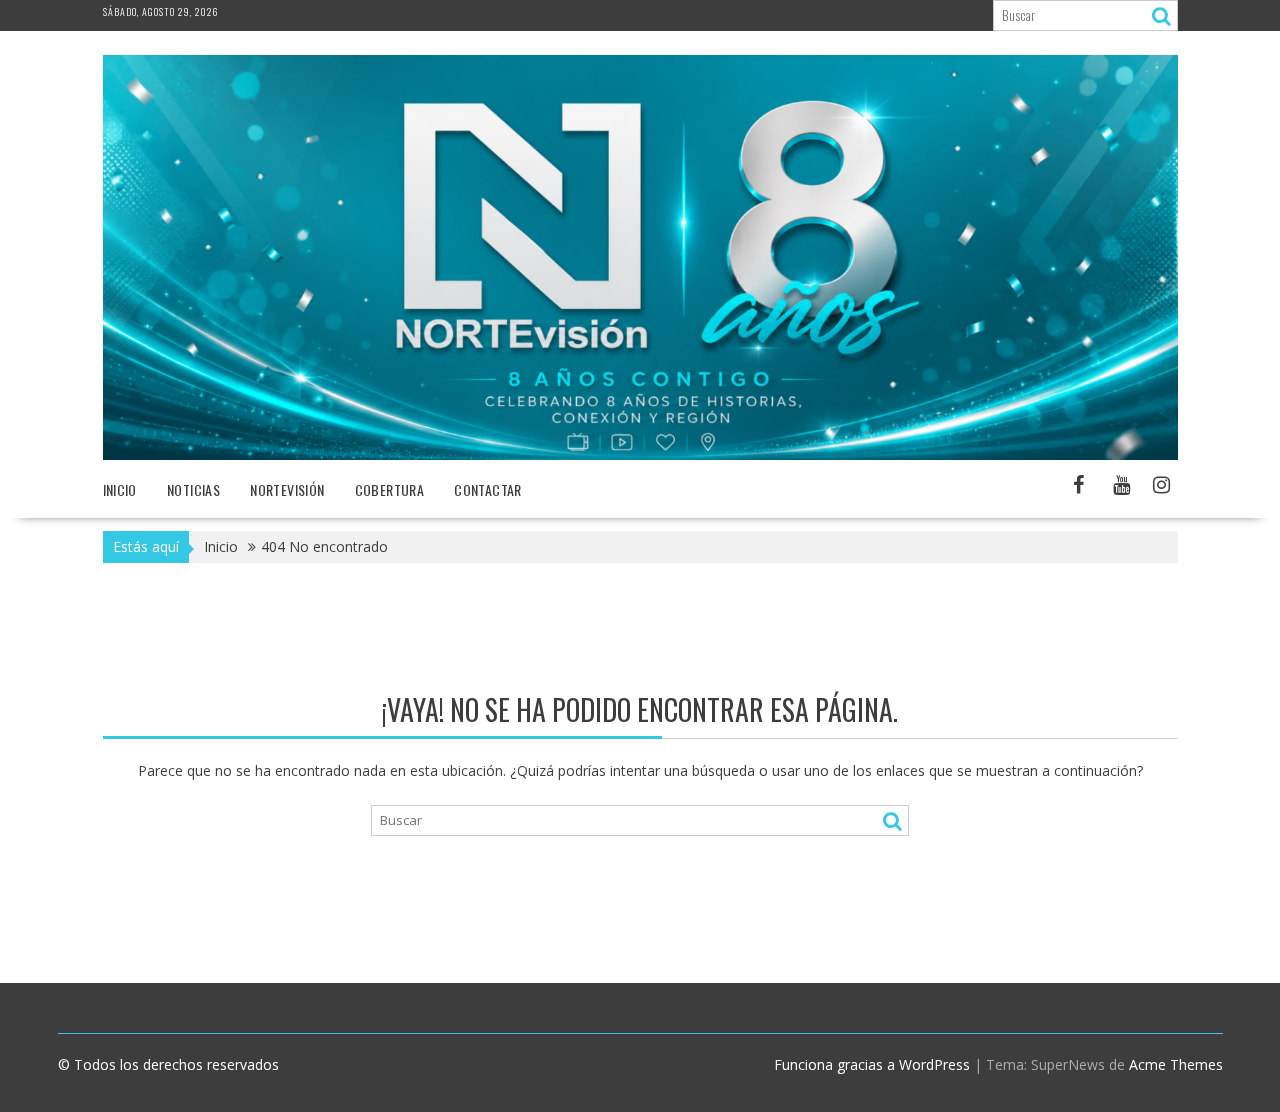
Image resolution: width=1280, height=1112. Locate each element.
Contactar (488, 489)
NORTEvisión (287, 489)
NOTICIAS (193, 489)
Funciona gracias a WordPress (872, 1064)
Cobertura (390, 489)
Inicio (120, 489)
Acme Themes (1176, 1064)
